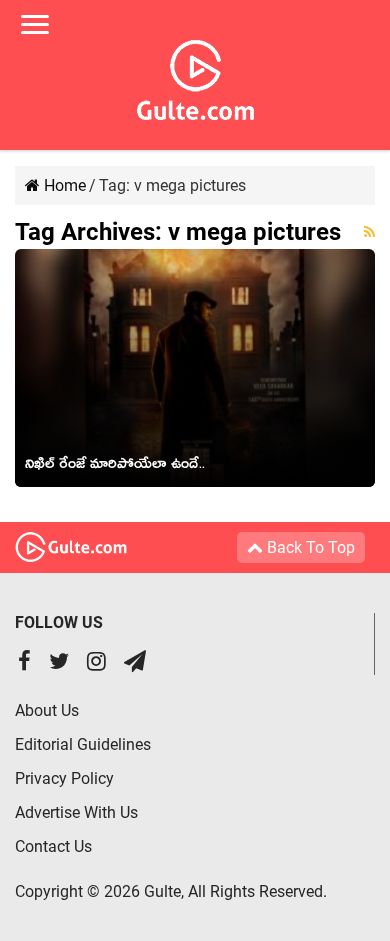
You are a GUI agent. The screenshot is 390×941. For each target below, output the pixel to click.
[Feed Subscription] (369, 232)
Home (63, 185)
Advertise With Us (76, 812)
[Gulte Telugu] (195, 76)
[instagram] (96, 663)
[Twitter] (59, 663)
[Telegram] (135, 663)
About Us (47, 710)
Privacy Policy (64, 778)
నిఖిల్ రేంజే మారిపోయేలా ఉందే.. (115, 467)
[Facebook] (24, 663)
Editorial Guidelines (83, 744)
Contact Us (53, 846)
